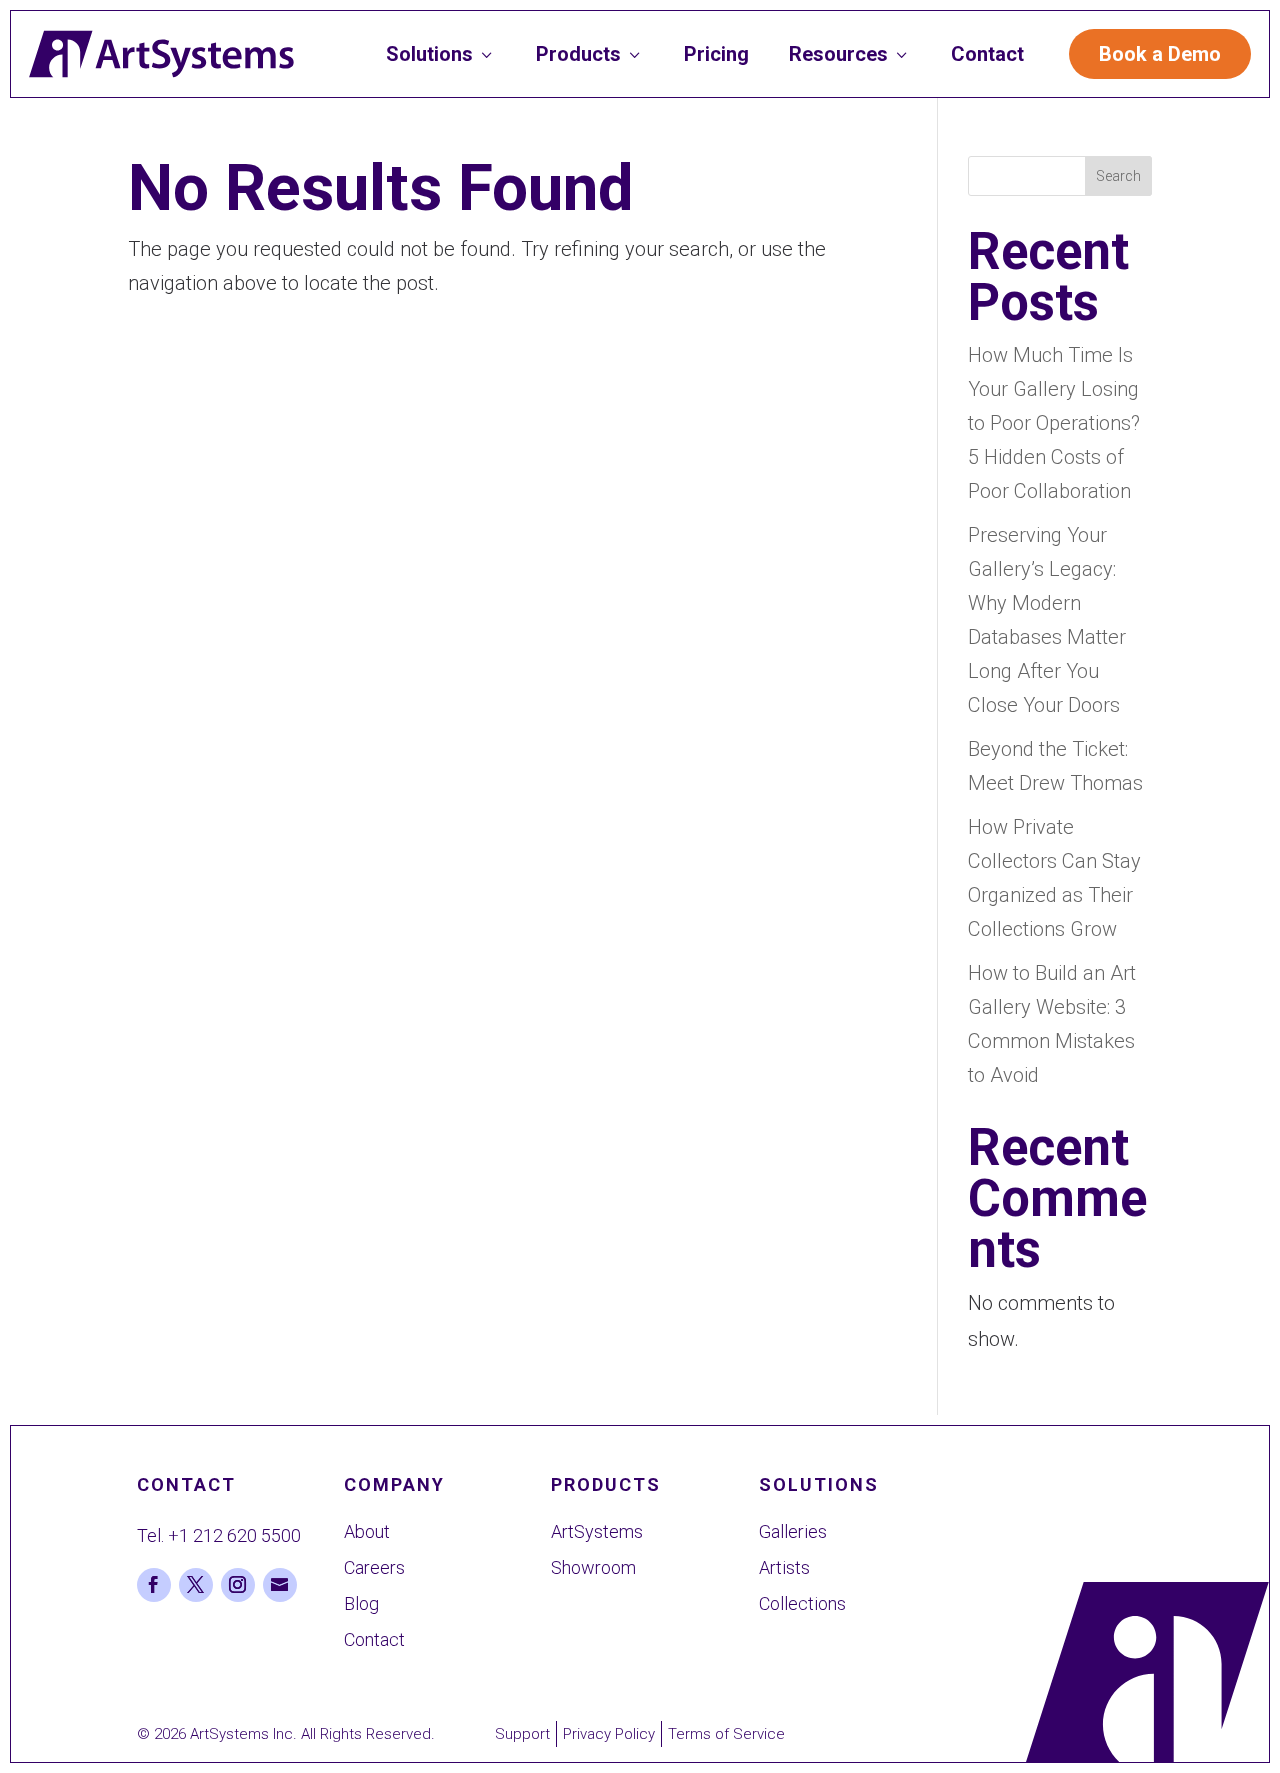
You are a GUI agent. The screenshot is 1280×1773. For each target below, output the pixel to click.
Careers (374, 1567)
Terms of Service (726, 1734)
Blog (361, 1603)
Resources (850, 54)
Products (590, 54)
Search (1118, 176)
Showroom (593, 1567)
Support (522, 1734)
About (367, 1531)
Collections (802, 1603)
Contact (987, 54)
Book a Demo (1160, 54)
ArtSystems (597, 1531)
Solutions (441, 54)
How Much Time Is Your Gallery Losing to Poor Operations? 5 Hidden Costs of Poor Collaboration (1054, 423)
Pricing (716, 54)
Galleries (793, 1531)
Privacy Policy (609, 1734)
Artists (784, 1567)
